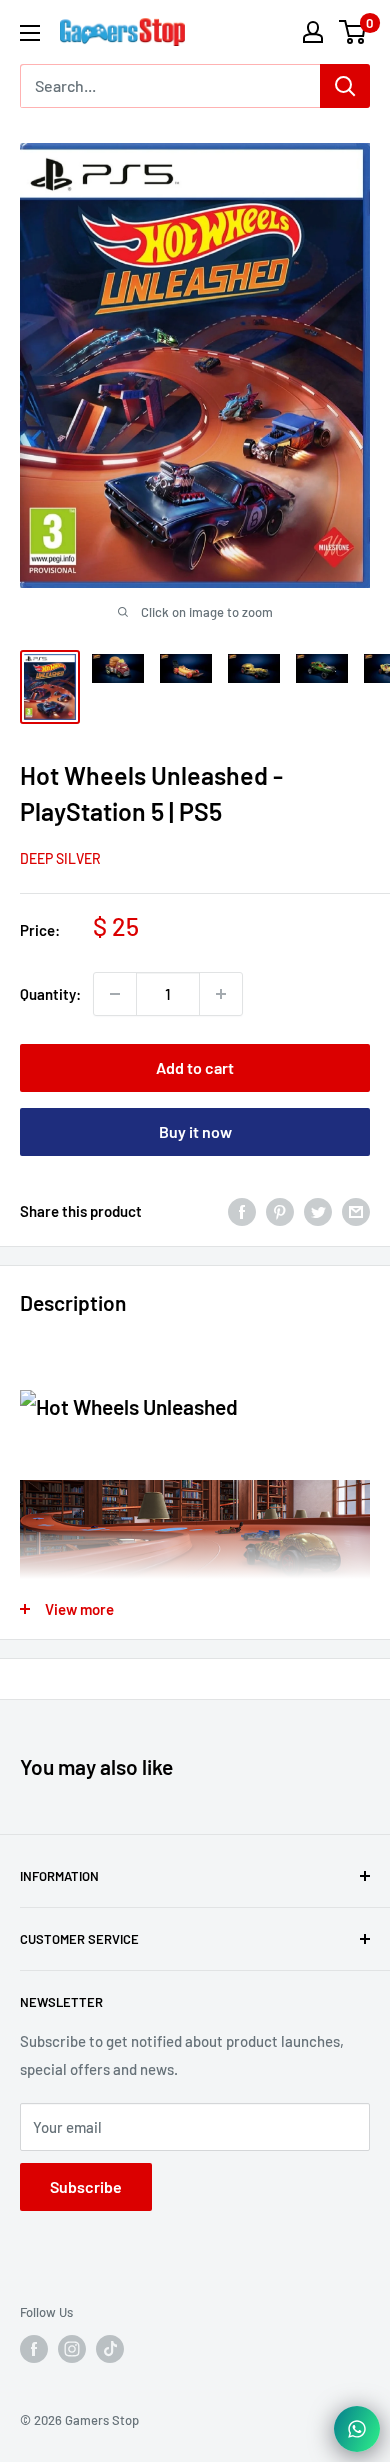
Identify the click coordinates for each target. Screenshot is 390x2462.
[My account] (313, 32)
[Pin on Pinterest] (280, 1211)
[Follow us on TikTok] (110, 2349)
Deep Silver (60, 858)
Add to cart (195, 1067)
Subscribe (86, 2186)
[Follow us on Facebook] (34, 2349)
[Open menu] (30, 33)
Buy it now (195, 1131)
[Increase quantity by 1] (221, 994)
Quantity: (50, 994)
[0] (353, 32)
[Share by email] (356, 1211)
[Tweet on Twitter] (318, 1211)
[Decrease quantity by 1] (115, 994)
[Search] (345, 86)
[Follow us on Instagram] (72, 2349)
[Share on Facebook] (242, 1211)
